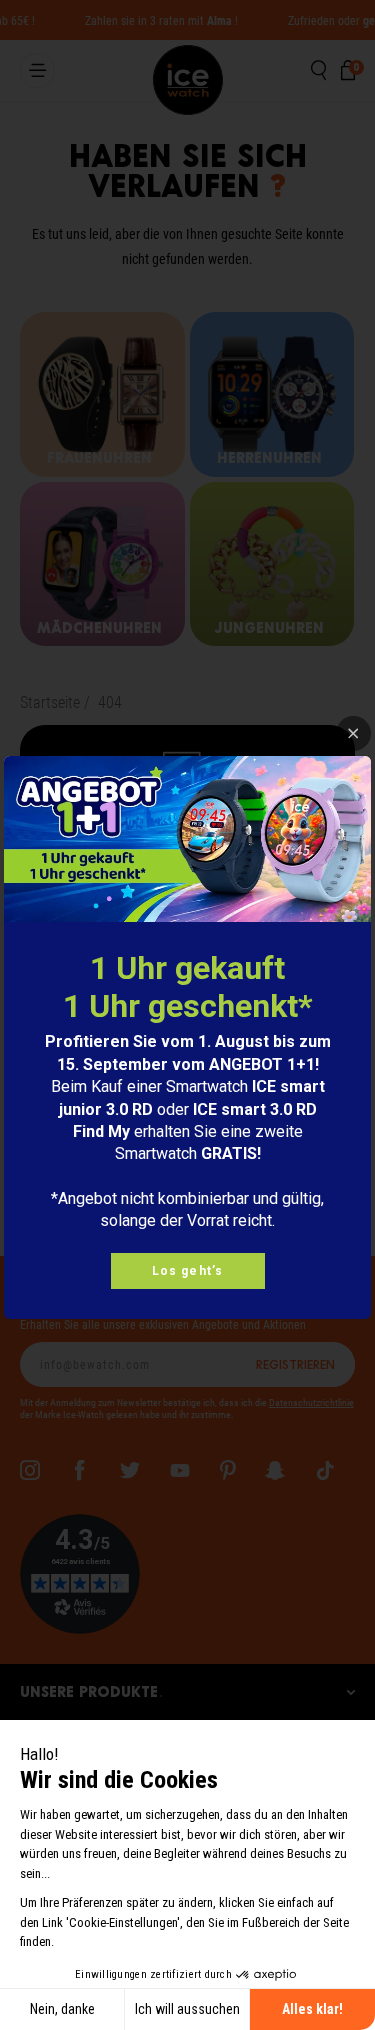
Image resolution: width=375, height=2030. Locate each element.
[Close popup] (353, 733)
